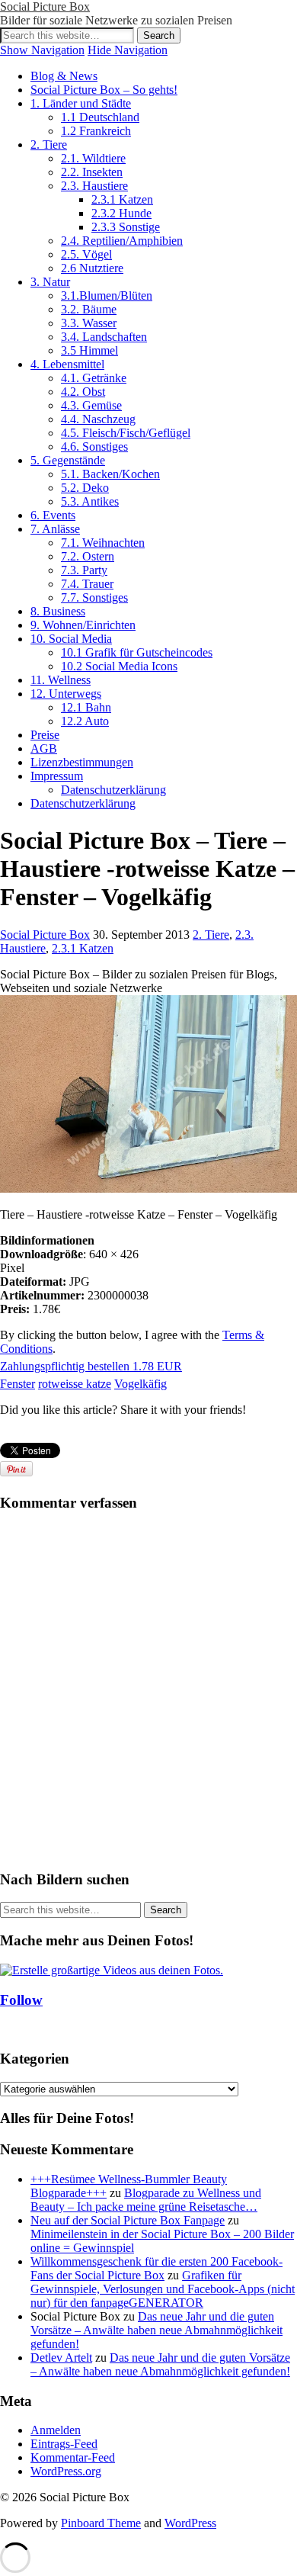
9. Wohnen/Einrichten (83, 625)
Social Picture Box (45, 6)
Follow (21, 2000)
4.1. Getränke (94, 378)
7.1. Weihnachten (103, 543)
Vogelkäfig (141, 1384)
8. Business (58, 611)
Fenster (18, 1384)
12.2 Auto (85, 721)
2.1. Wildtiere (93, 158)
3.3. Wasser (89, 323)
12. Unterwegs (66, 694)
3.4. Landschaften (104, 337)
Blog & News (64, 76)
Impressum (57, 776)
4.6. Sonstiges (94, 446)
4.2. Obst (83, 392)
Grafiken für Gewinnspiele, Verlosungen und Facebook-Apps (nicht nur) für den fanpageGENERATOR (163, 2289)
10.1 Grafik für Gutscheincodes (137, 652)
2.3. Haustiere (94, 186)
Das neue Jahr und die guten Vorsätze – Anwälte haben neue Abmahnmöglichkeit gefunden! (156, 2330)
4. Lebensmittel (67, 364)
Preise (45, 735)
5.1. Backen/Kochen (110, 474)
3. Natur (50, 282)
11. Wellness (61, 680)
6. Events (53, 515)
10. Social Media (71, 639)
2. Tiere (49, 145)
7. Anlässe (55, 529)
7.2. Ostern (88, 556)
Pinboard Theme (101, 2523)
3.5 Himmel (89, 350)
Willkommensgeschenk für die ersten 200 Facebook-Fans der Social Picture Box (156, 2268)
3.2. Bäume (89, 309)
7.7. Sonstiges (94, 597)
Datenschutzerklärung (113, 790)
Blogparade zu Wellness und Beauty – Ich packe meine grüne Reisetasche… (146, 2200)
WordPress (190, 2523)
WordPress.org (66, 2471)
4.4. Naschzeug (98, 419)
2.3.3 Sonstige (126, 227)
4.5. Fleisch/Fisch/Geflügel (126, 433)
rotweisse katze (75, 1384)
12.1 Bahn (86, 707)
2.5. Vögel (86, 254)
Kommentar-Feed (73, 2457)
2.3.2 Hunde (121, 213)
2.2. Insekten (92, 172)
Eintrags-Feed (64, 2444)
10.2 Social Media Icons (119, 666)
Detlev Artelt (61, 2358)
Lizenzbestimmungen (82, 762)
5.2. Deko (85, 488)
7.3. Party (84, 570)
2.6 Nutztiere (92, 268)
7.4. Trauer (87, 584)
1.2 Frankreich (96, 131)
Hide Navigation (128, 50)
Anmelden (56, 2430)
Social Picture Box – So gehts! (104, 90)
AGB (44, 748)
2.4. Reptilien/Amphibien (122, 241)
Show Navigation (42, 50)
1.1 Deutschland (100, 117)
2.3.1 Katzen (122, 199)
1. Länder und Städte (81, 103)
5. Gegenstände (68, 460)
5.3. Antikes (90, 501)
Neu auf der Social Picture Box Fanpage (128, 2220)
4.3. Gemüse (91, 405)
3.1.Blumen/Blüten (107, 296)
